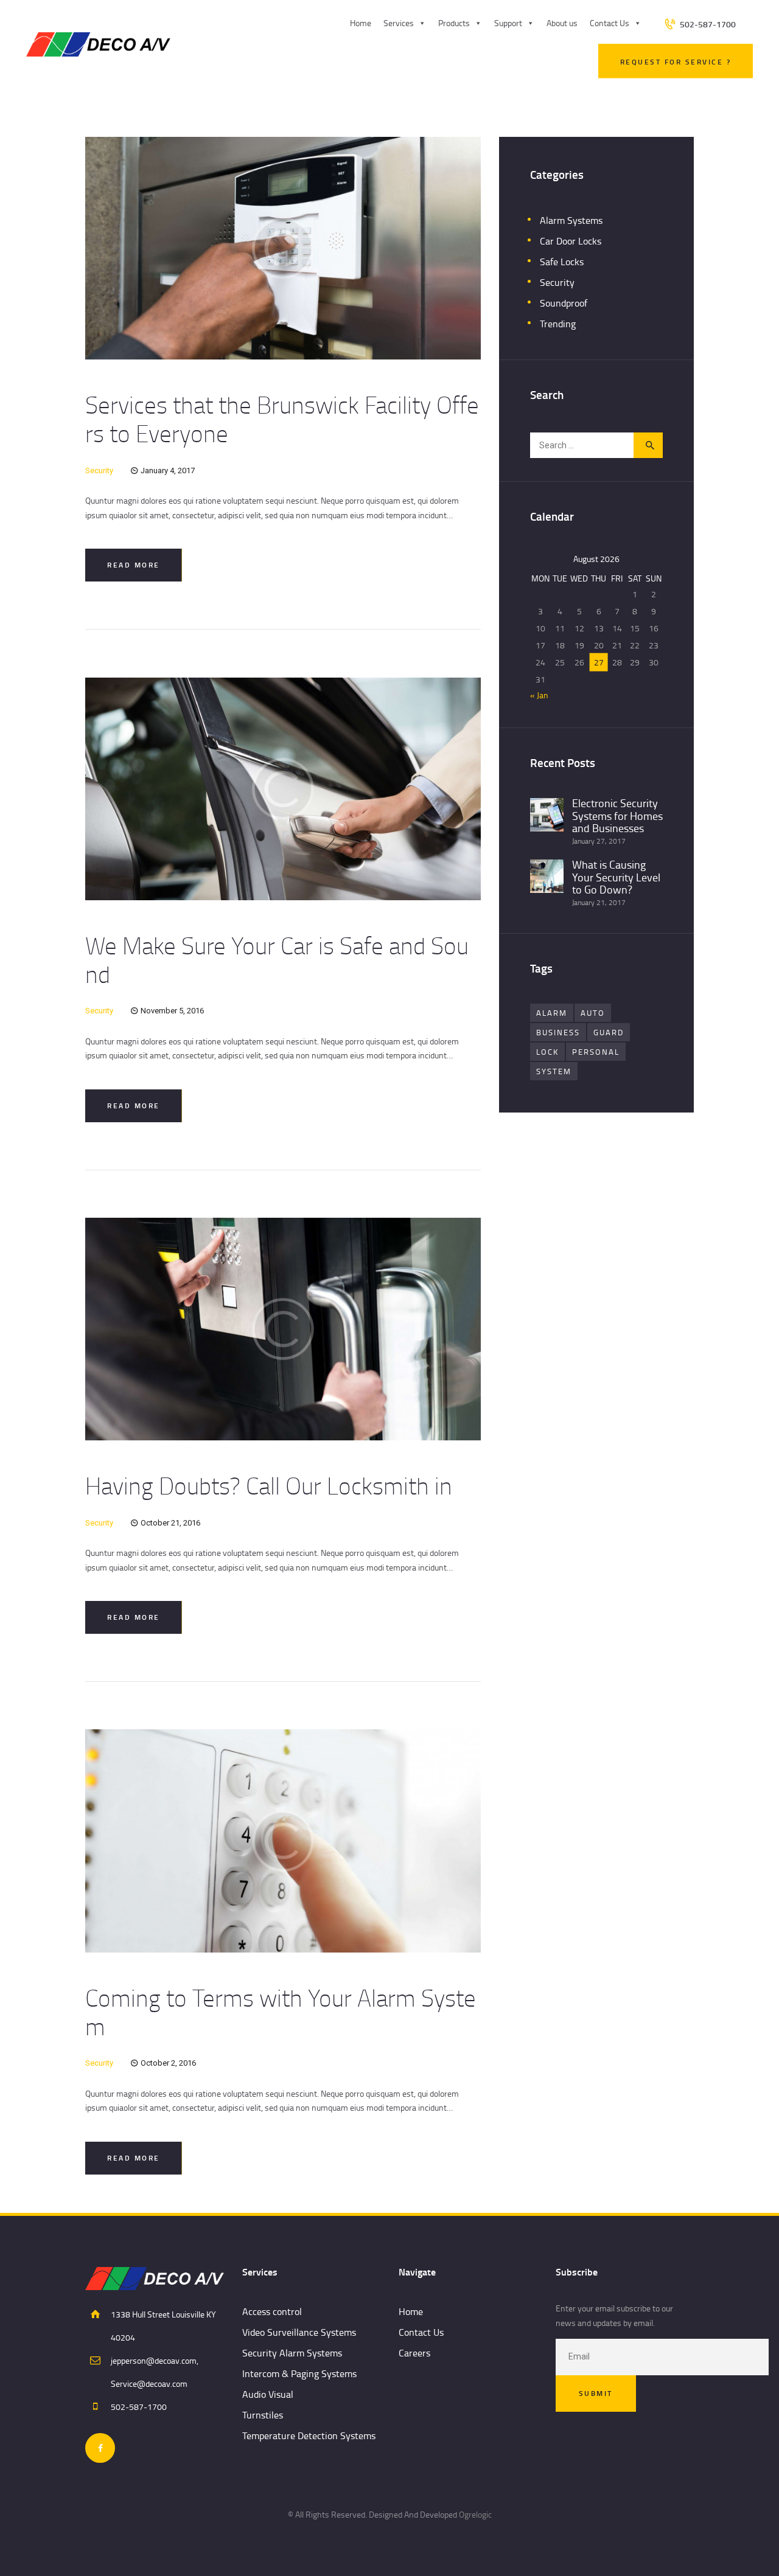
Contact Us (610, 23)
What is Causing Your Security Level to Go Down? (616, 877)
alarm (552, 1013)
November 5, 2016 (172, 1011)
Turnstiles (263, 2415)
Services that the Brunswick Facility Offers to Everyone (282, 419)
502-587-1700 (139, 2407)
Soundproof (564, 303)
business (558, 1032)
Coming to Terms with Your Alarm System (281, 2012)
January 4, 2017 (168, 470)
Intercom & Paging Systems (299, 2373)
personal (596, 1052)
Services (399, 23)
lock (547, 1052)
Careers (414, 2353)
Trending (558, 324)
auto (593, 1013)
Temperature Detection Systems (309, 2435)
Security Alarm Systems (292, 2353)
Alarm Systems (571, 220)
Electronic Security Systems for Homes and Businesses (617, 815)
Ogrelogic (475, 2514)
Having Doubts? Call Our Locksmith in (269, 1485)
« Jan (539, 695)
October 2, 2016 (168, 2063)
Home (361, 23)
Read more (134, 565)
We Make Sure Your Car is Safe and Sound (277, 960)
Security (99, 470)
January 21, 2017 (599, 902)
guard (609, 1032)
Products (454, 23)
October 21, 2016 (170, 1523)
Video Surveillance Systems (299, 2332)
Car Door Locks (571, 241)
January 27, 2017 (599, 841)
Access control (272, 2311)
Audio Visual (268, 2394)
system (554, 1071)
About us (562, 23)
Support (508, 23)
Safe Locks (562, 262)
